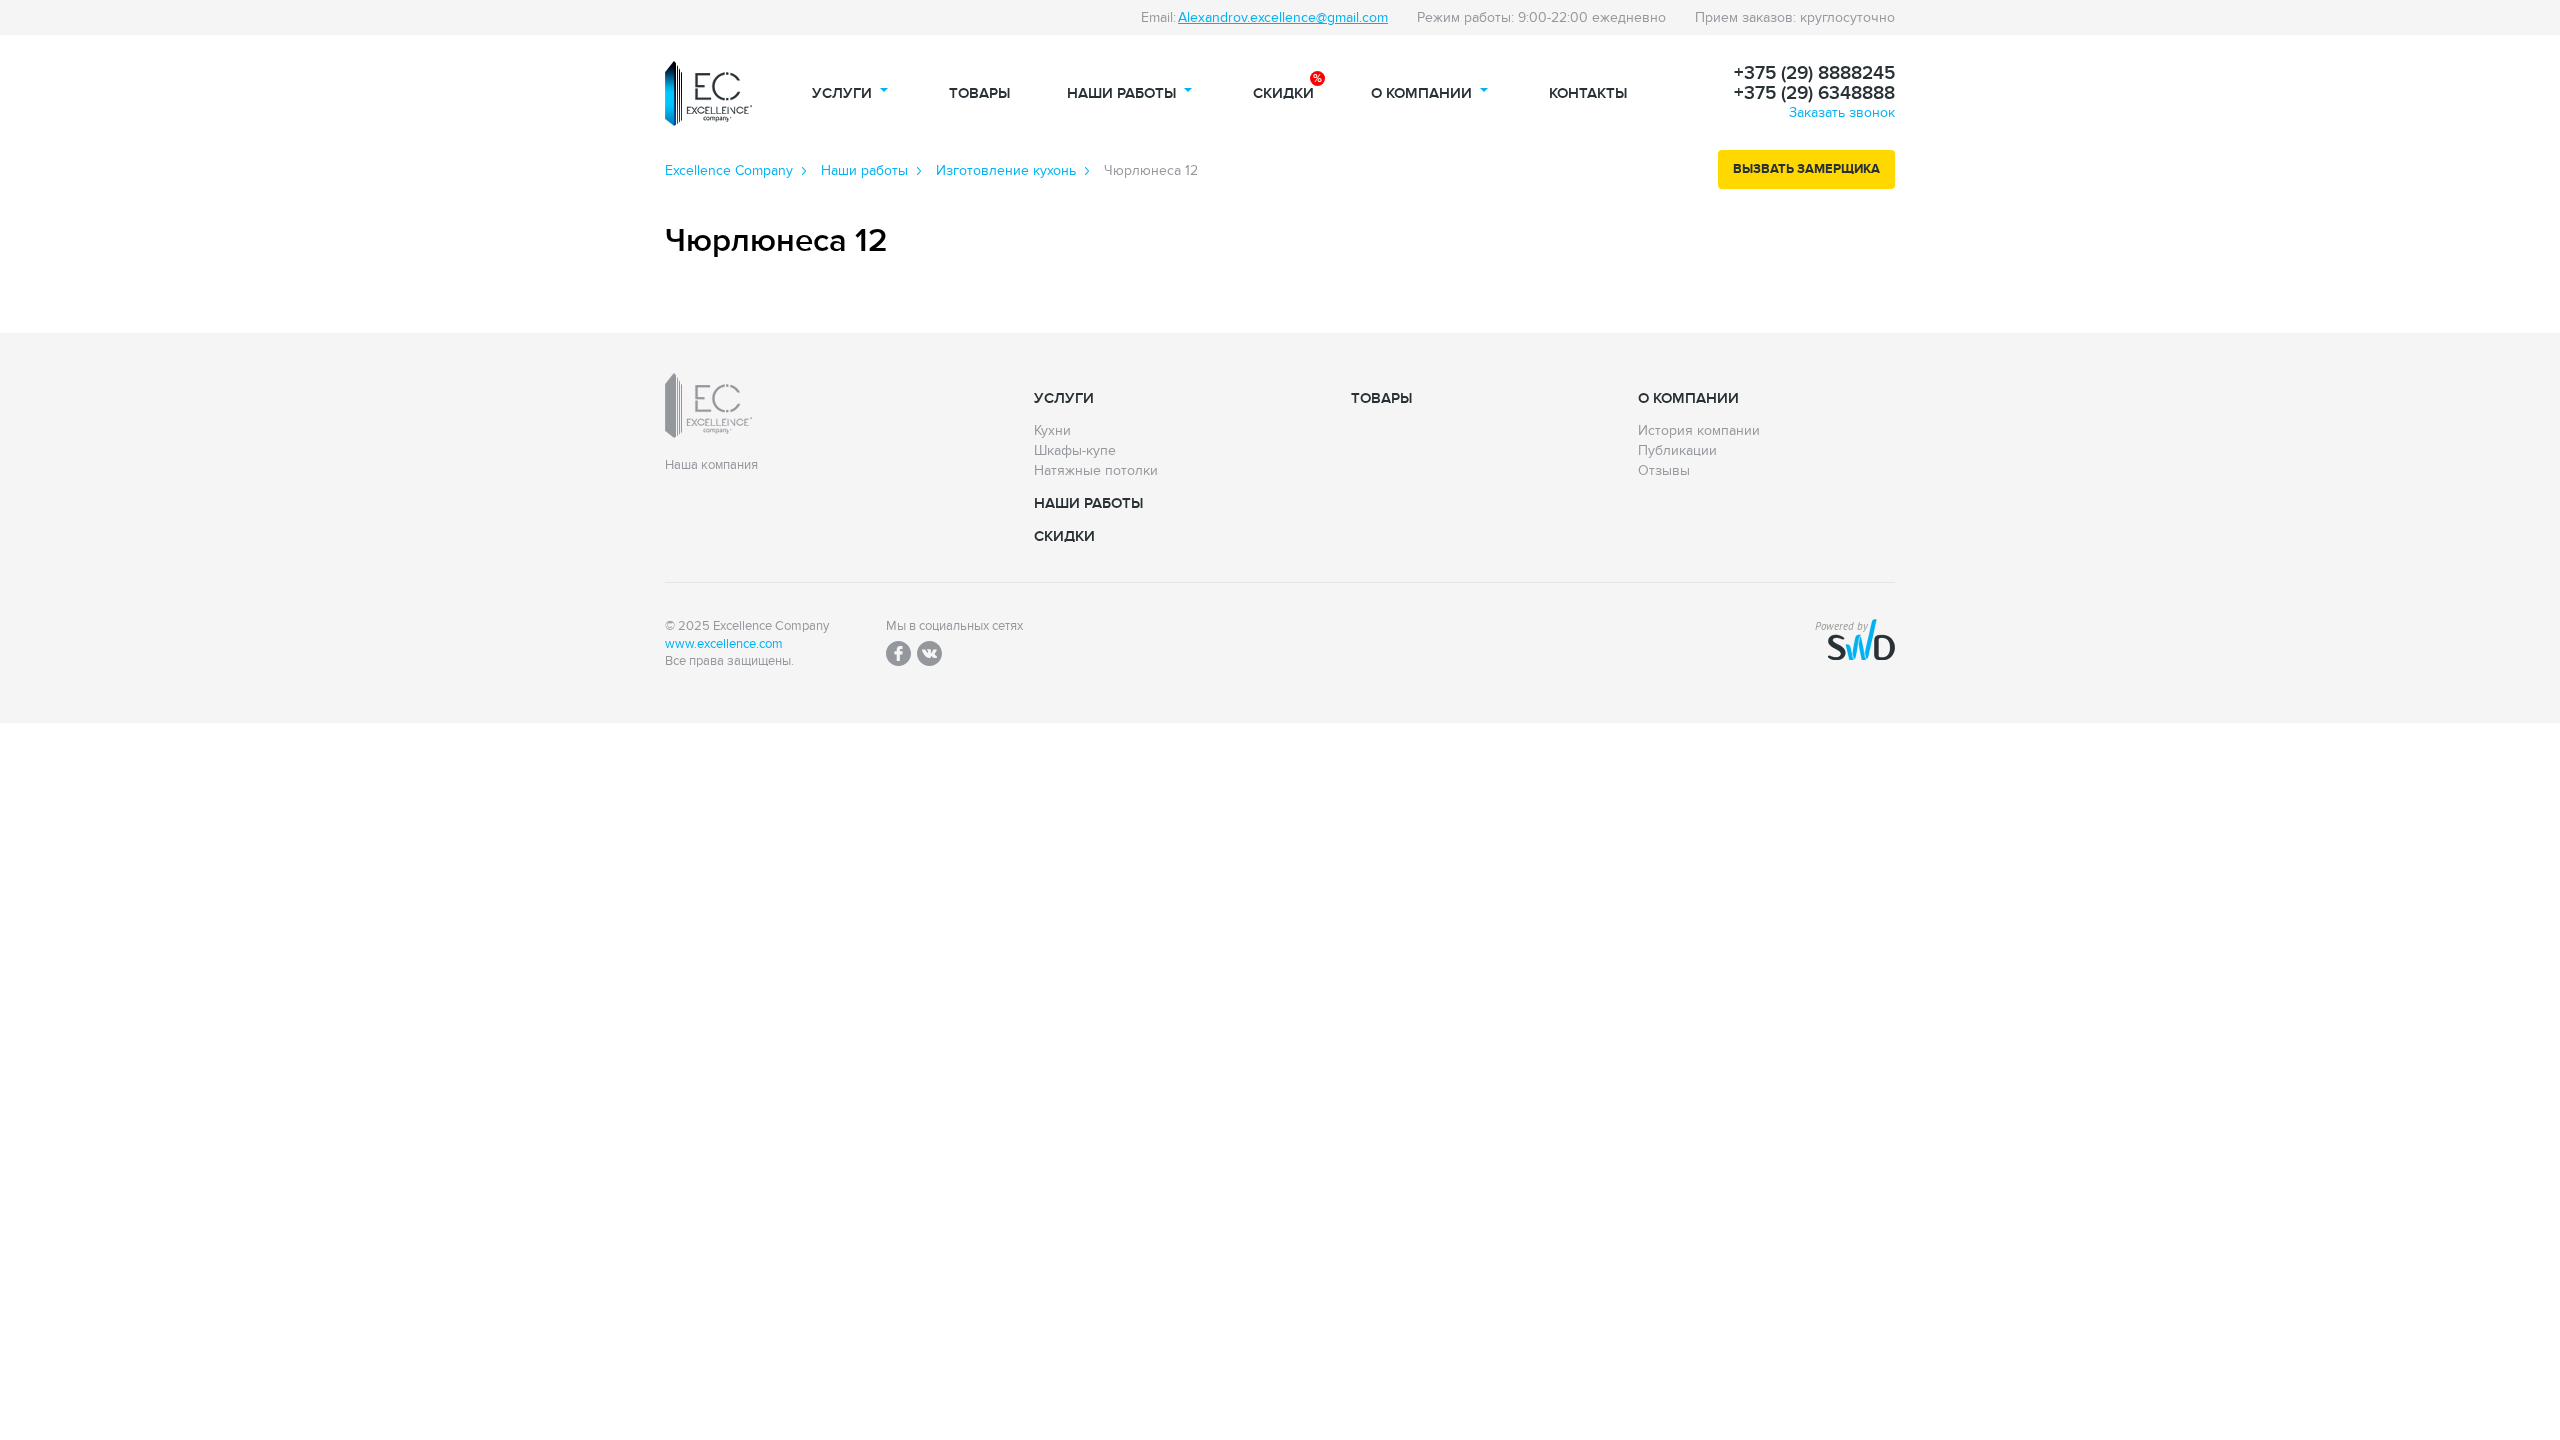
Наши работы (1121, 93)
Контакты (1588, 93)
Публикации (1677, 451)
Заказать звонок (1842, 112)
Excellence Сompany (729, 171)
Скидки (1283, 93)
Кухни (1052, 431)
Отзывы (1664, 471)
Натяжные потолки (1096, 471)
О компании (1421, 93)
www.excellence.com (724, 644)
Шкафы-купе (1075, 451)
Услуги (842, 93)
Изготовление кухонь (1006, 171)
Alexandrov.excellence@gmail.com (1283, 17)
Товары (979, 93)
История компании (1699, 431)
